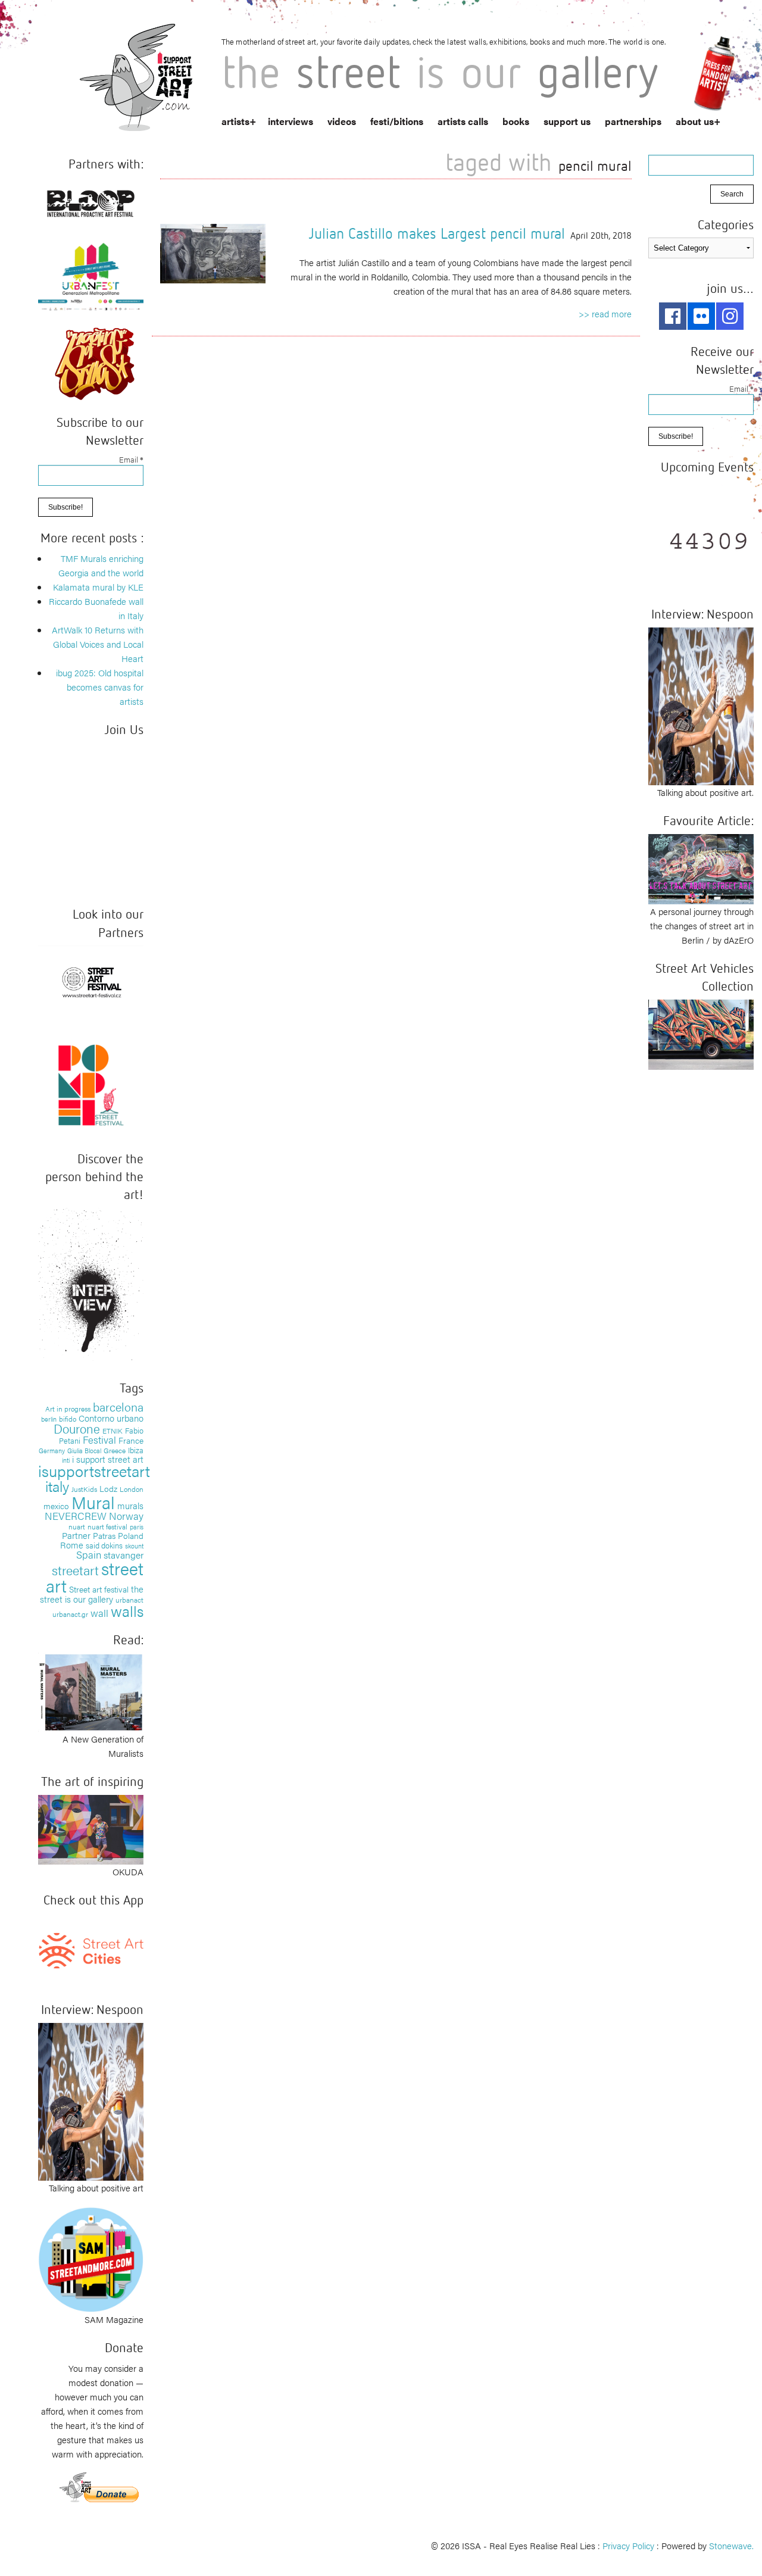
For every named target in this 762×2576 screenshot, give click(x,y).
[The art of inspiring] (91, 1828)
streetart (75, 1570)
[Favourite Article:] (701, 868)
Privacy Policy (628, 2545)
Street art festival (99, 1589)
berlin (49, 1419)
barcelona (118, 1406)
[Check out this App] (91, 1949)
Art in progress (68, 1409)
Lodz (108, 1488)
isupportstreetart (94, 1471)
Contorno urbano (111, 1418)
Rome (72, 1545)
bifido (68, 1419)
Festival (99, 1440)
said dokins (104, 1545)
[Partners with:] (91, 201)
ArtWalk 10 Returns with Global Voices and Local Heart (98, 644)
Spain (89, 1554)
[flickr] (701, 316)
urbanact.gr (70, 1614)
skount (134, 1546)
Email (131, 459)
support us (567, 121)
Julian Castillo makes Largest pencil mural (437, 233)
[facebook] (673, 316)
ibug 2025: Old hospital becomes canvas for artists (100, 687)
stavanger (124, 1555)
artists (235, 121)
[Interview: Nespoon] (91, 2100)
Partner (76, 1535)
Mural (93, 1502)
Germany (52, 1451)
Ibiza (136, 1450)
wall (99, 1613)
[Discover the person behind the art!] (91, 1286)
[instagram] (730, 316)
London (132, 1489)
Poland (131, 1535)
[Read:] (91, 1691)
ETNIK (113, 1431)
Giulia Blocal (84, 1450)
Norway (126, 1516)
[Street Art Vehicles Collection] (701, 1033)
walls (127, 1611)
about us (695, 121)
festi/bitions (397, 121)
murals (130, 1505)
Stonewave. (731, 2545)
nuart (77, 1526)
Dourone (77, 1428)
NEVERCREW (76, 1516)
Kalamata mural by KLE (98, 587)
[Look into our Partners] (91, 981)
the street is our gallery (92, 1594)
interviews (291, 121)
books (516, 121)
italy (57, 1486)
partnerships (633, 121)
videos (342, 121)
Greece (115, 1450)
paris (137, 1527)
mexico (56, 1506)
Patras (104, 1535)
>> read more (605, 313)
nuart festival (107, 1526)
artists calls (463, 121)
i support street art (108, 1459)
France (131, 1440)
